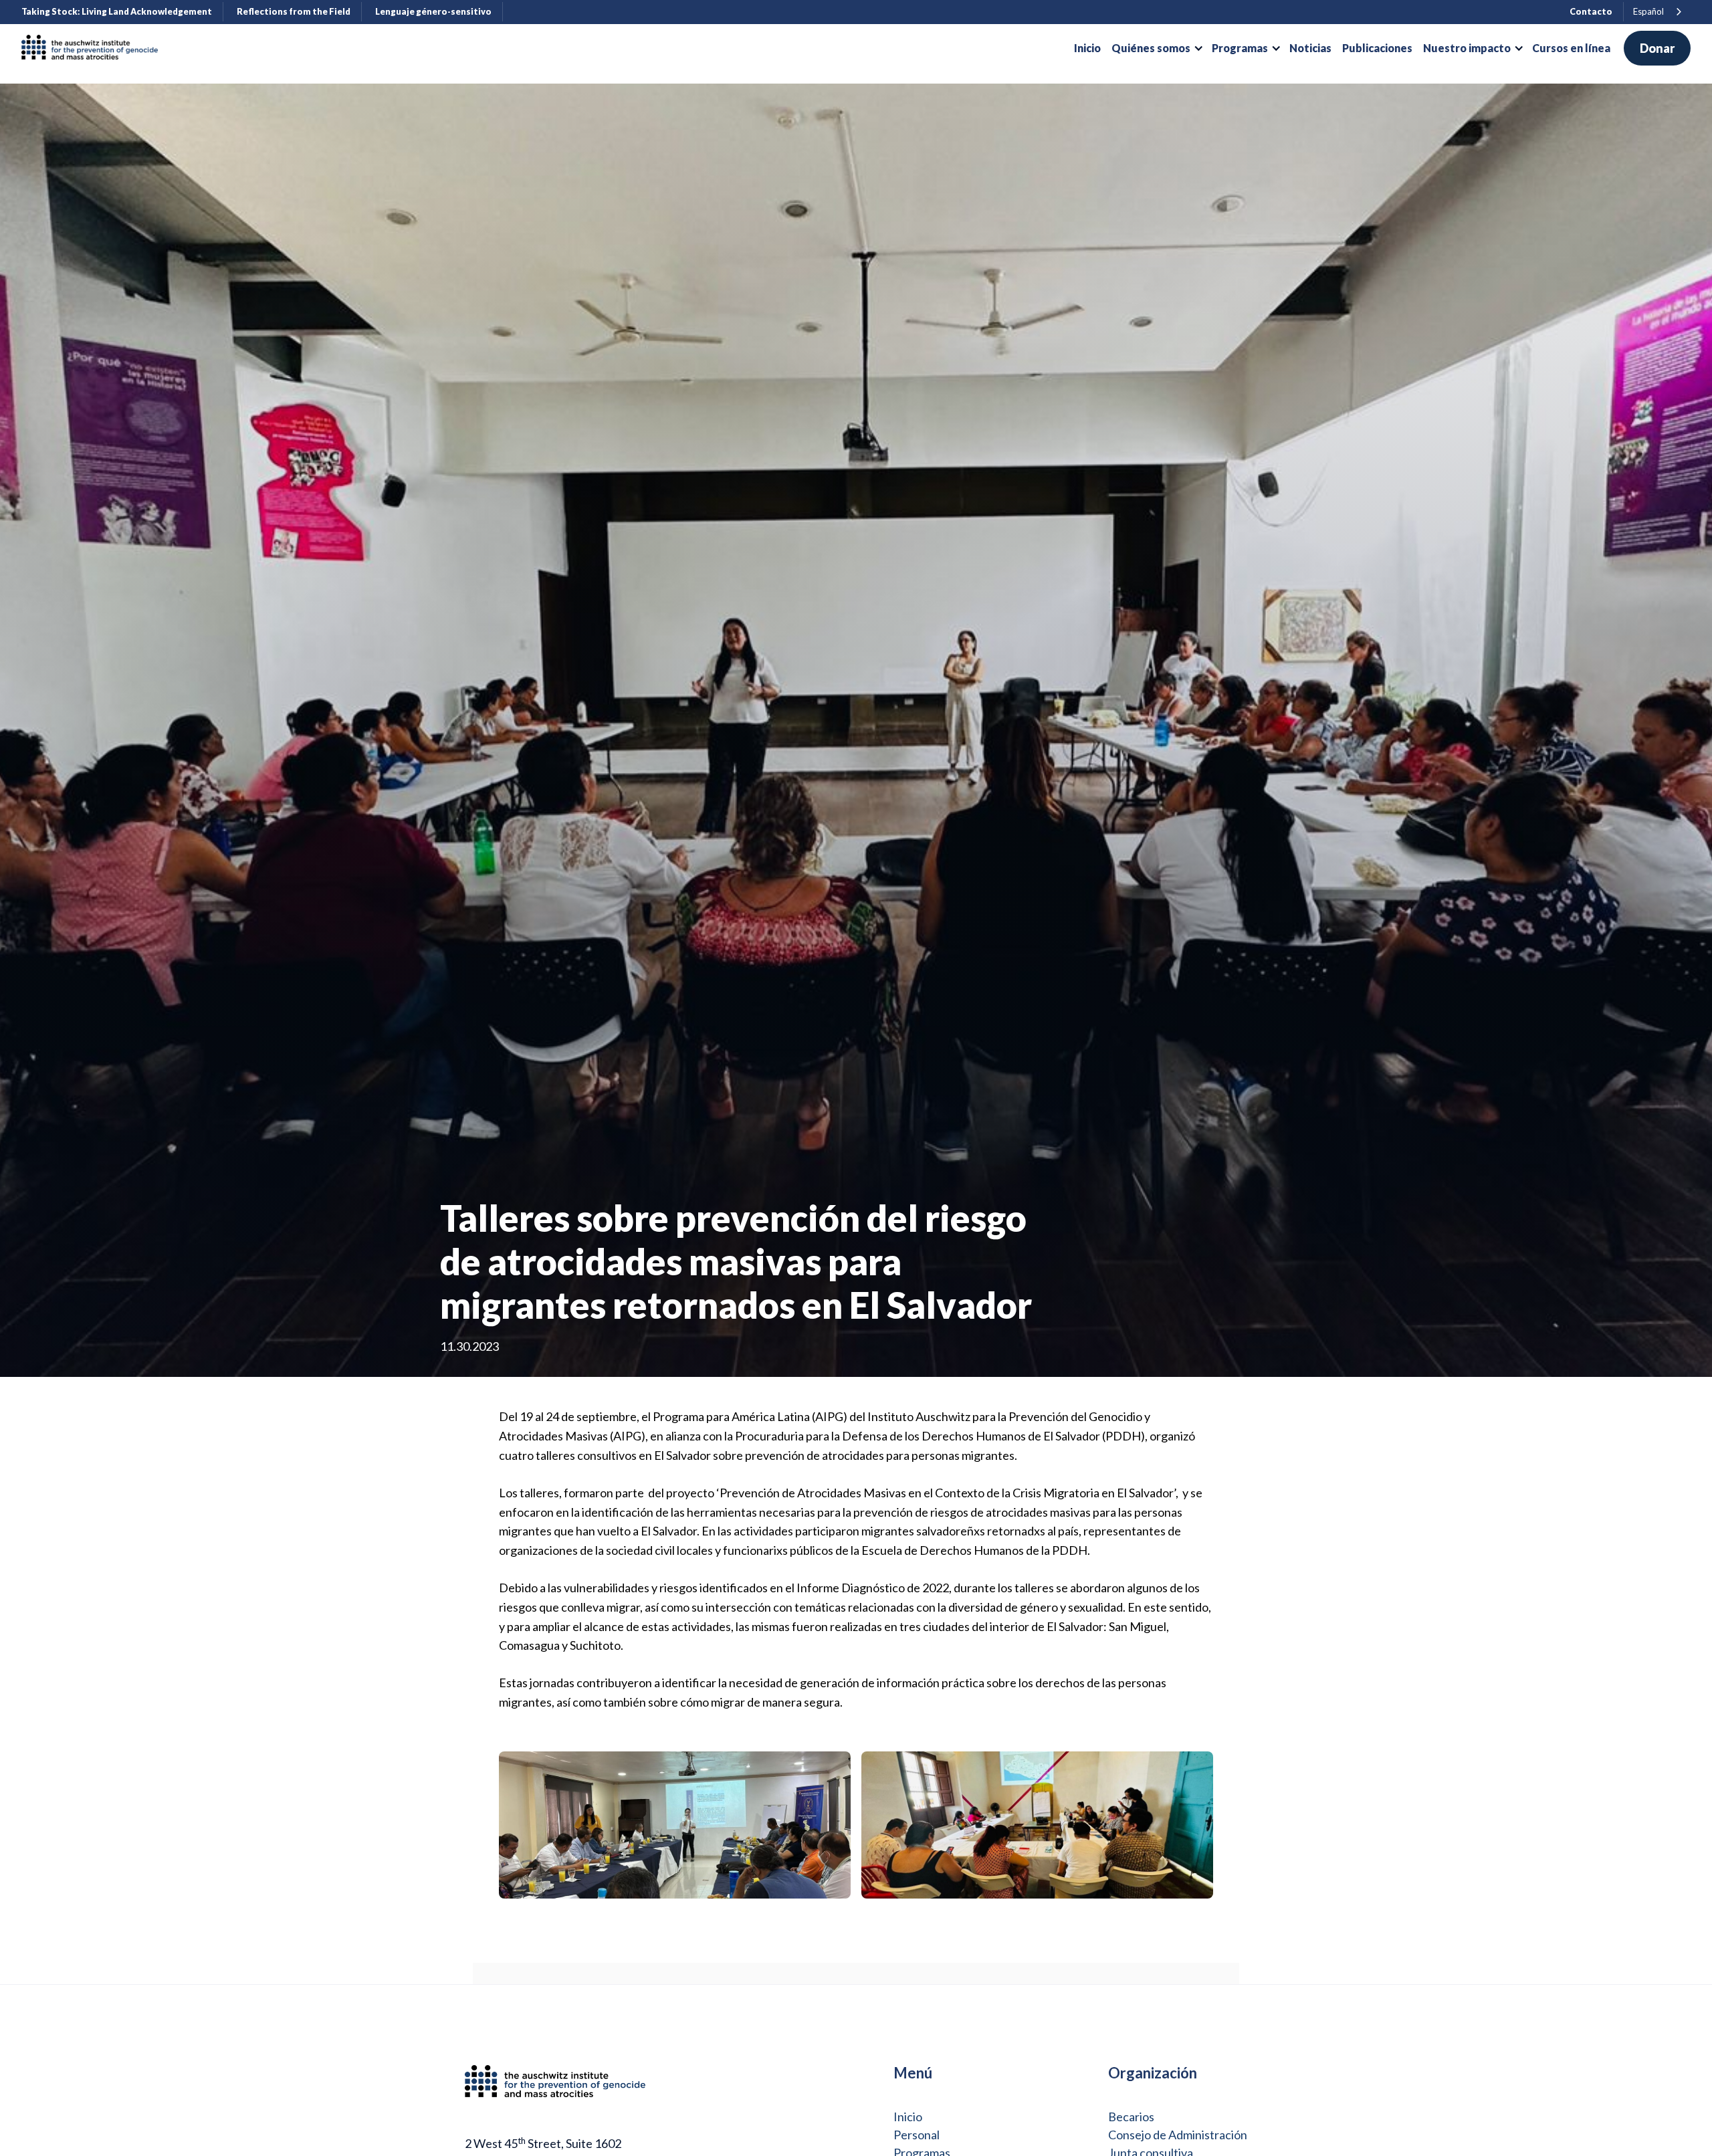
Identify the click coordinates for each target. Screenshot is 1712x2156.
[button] (1156, 48)
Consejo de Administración (1178, 2135)
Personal (917, 2135)
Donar (1657, 48)
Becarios (1131, 2117)
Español (1648, 11)
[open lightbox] (675, 1825)
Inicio (908, 2117)
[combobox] (1658, 12)
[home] (95, 48)
